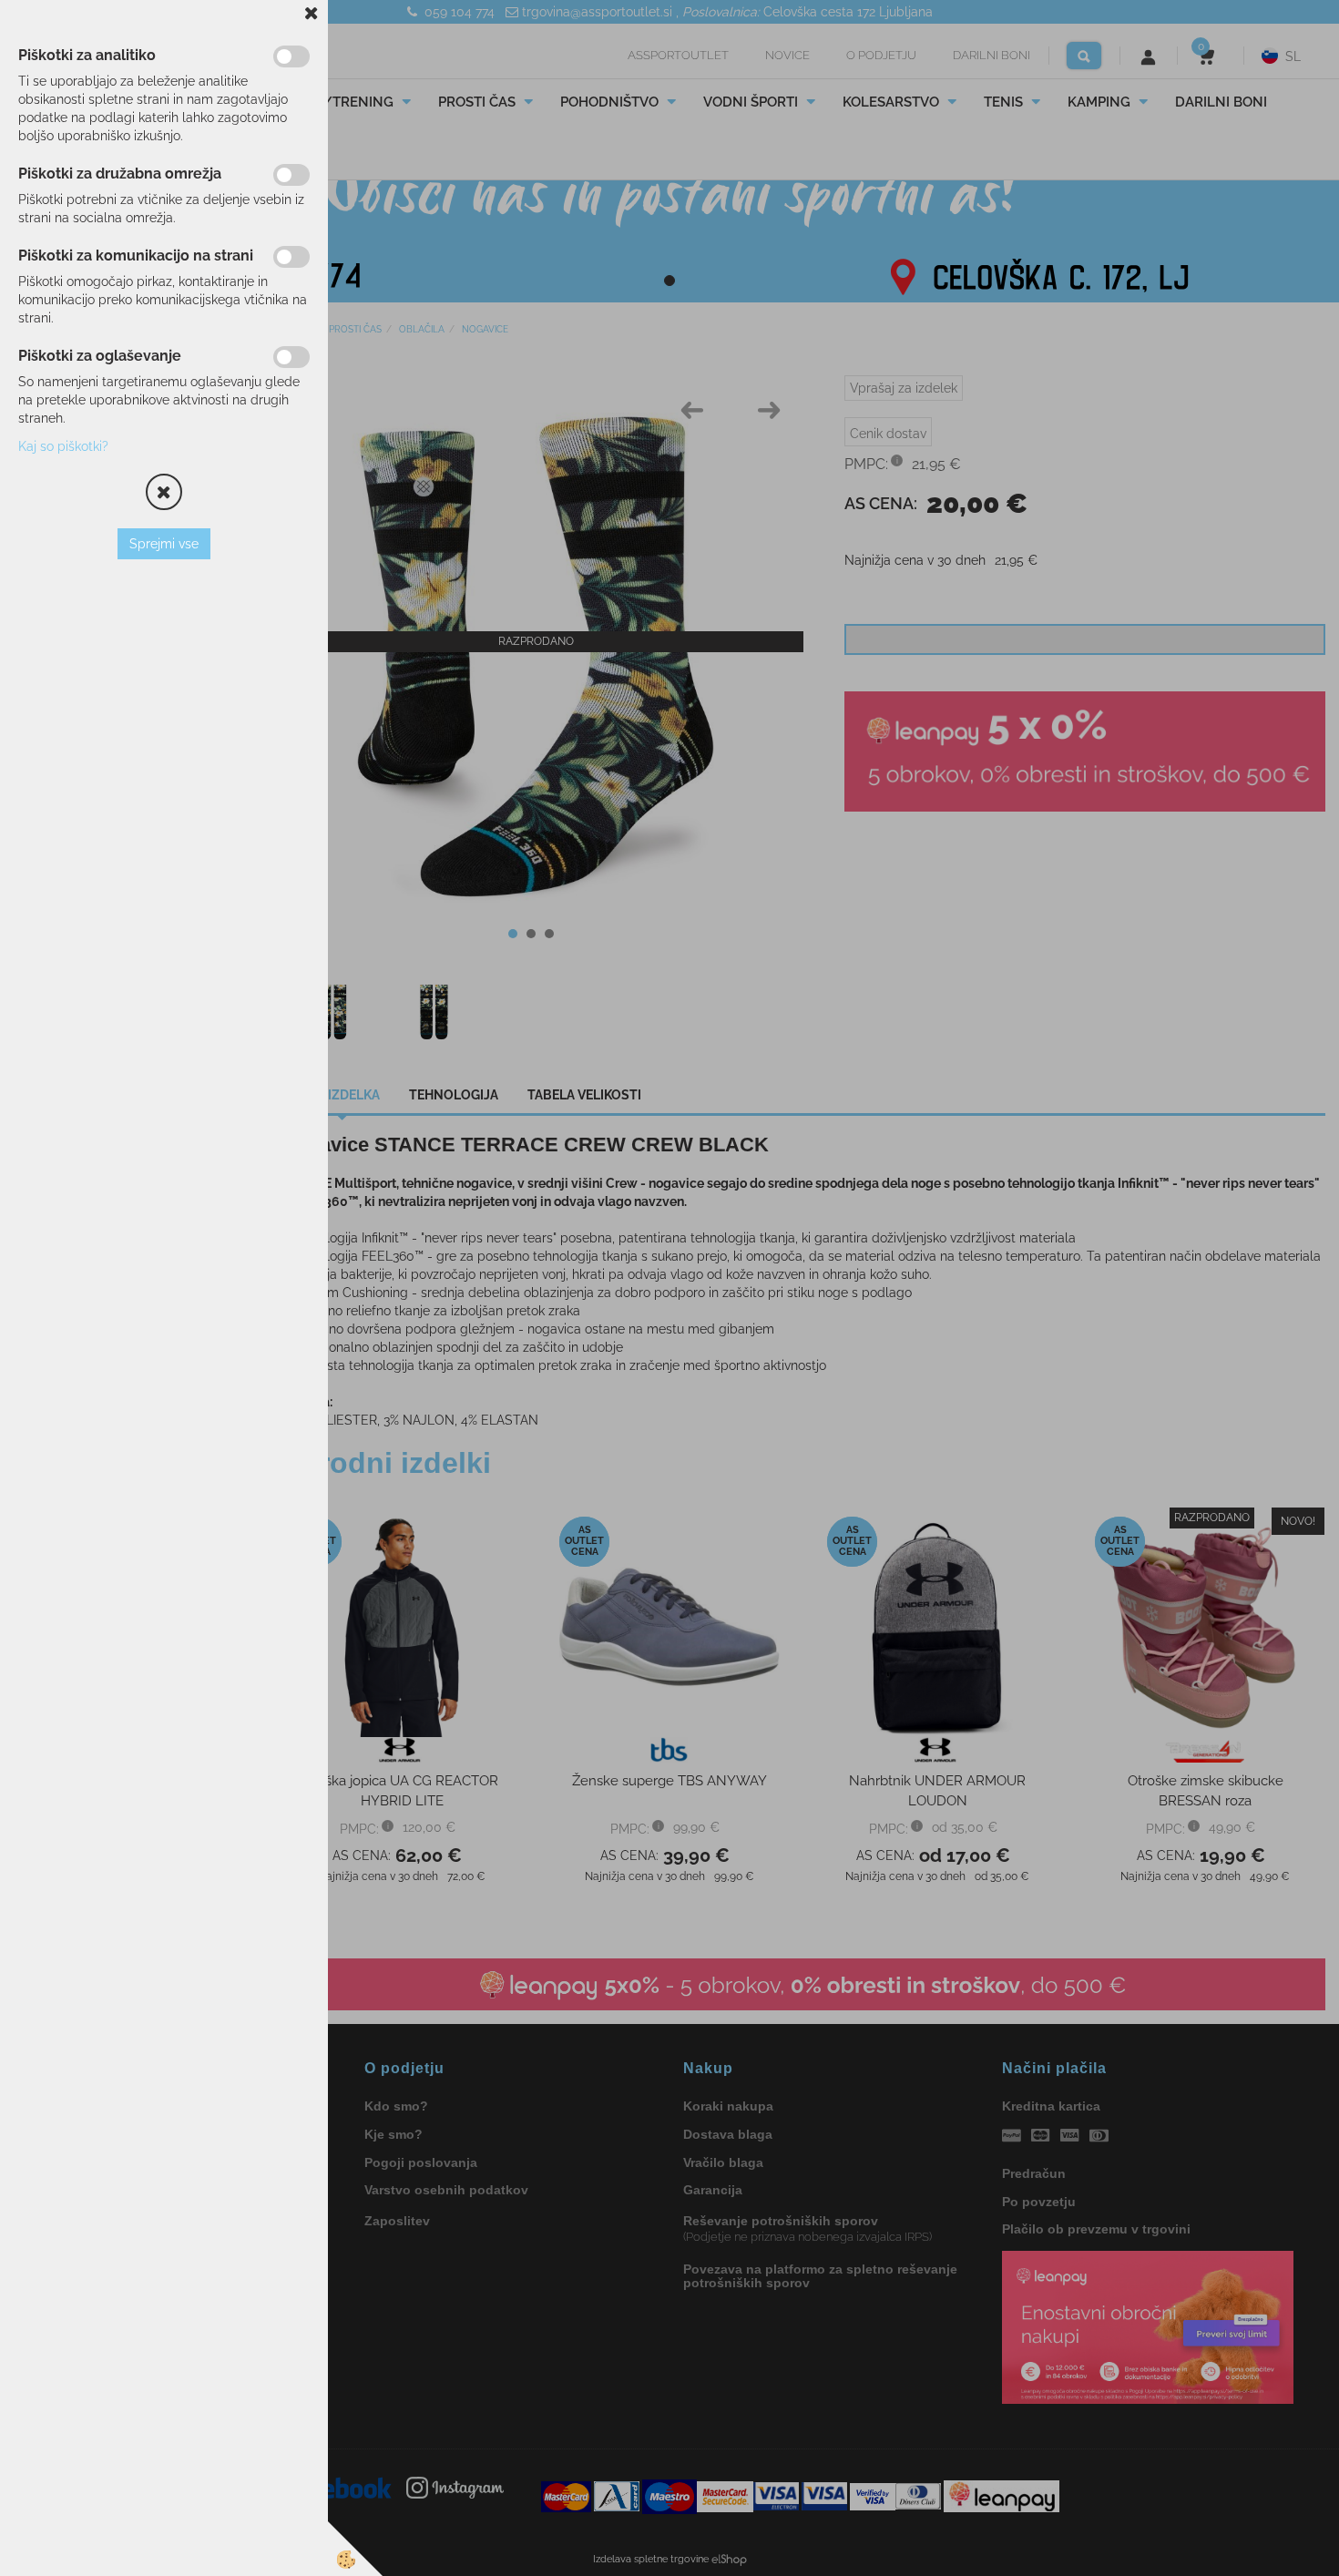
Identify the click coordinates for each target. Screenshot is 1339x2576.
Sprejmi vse (164, 544)
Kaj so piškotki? (63, 446)
